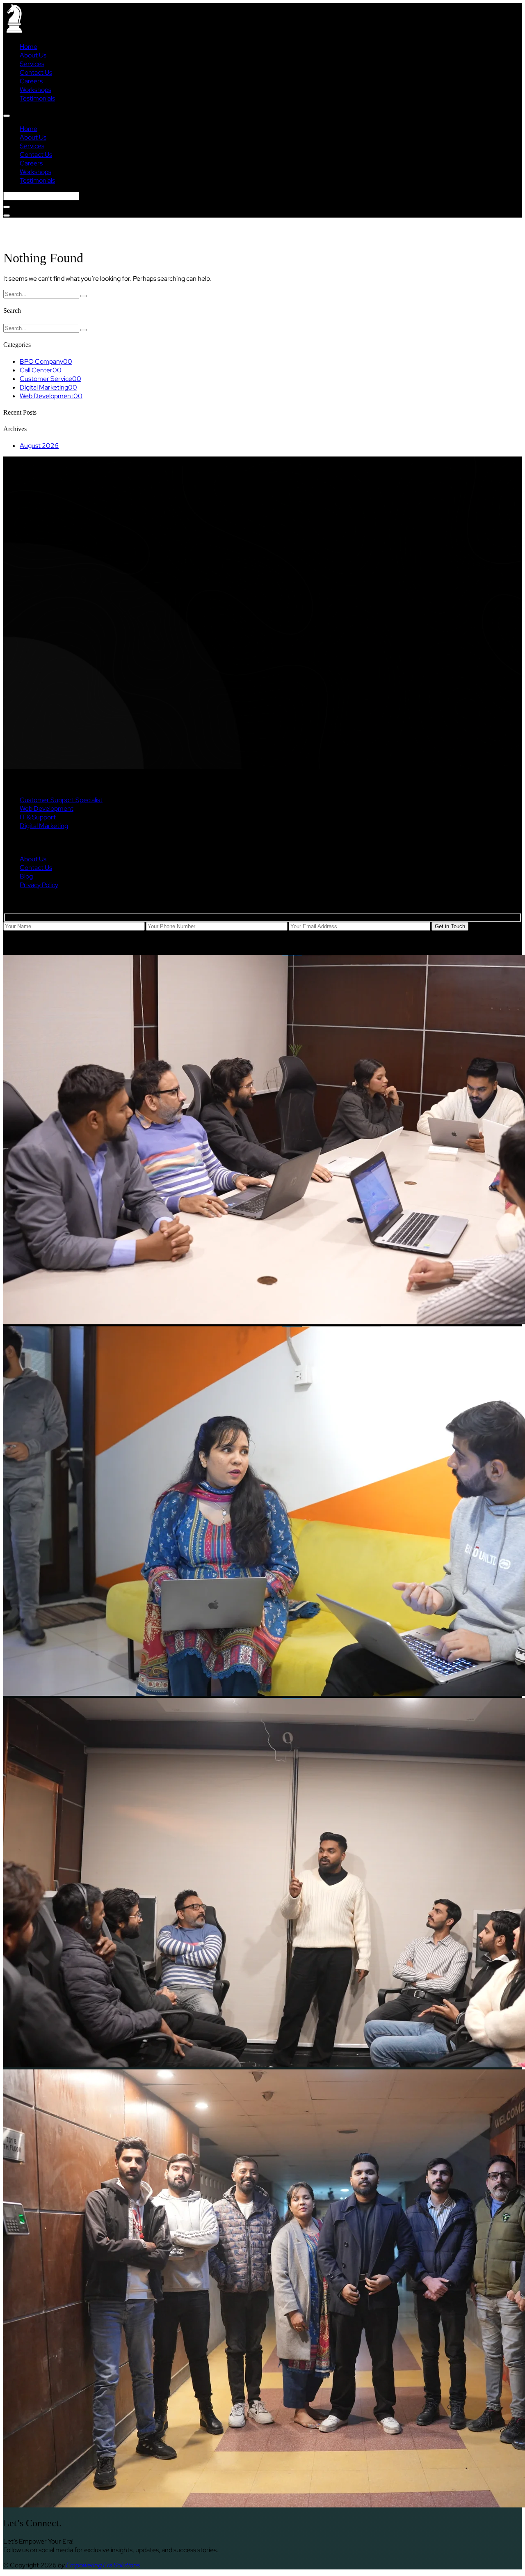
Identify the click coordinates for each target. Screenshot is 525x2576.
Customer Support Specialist (61, 800)
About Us (33, 55)
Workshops (35, 90)
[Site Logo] (14, 31)
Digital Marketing (44, 826)
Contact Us (36, 72)
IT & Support (38, 817)
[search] (7, 207)
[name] (7, 116)
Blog (26, 876)
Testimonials (37, 98)
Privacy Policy (39, 885)
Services (32, 64)
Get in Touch (450, 926)
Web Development (47, 809)
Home (29, 47)
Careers (31, 81)
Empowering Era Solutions (103, 2565)
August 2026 (39, 446)
